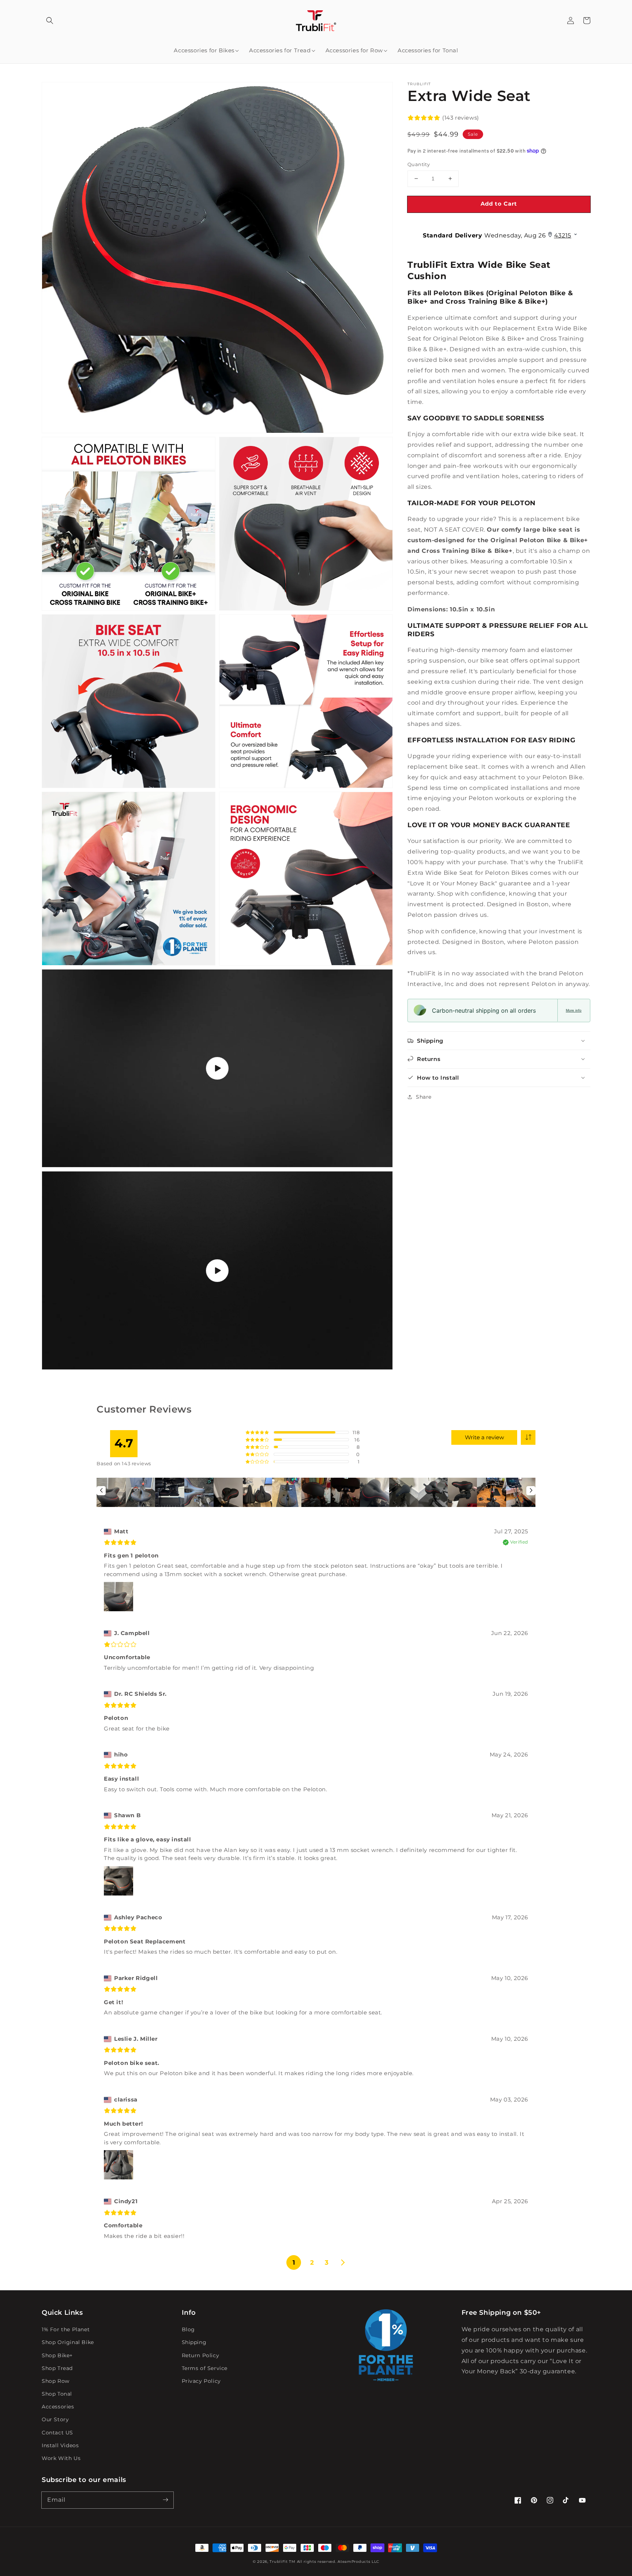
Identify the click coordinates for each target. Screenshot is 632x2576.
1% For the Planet (66, 2329)
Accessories (58, 2407)
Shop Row (56, 2381)
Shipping (194, 2342)
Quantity (419, 164)
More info (574, 1010)
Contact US (57, 2433)
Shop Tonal (57, 2394)
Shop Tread (57, 2368)
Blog (188, 2329)
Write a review (484, 1437)
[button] (50, 20)
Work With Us (61, 2458)
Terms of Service (205, 2368)
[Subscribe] (165, 2500)
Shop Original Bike (68, 2342)
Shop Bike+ (57, 2355)
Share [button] (424, 1096)
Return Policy (201, 2355)
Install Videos (60, 2445)
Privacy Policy (201, 2381)
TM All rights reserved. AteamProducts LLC (334, 2562)
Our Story (55, 2419)
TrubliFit (279, 2562)
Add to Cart (499, 204)
